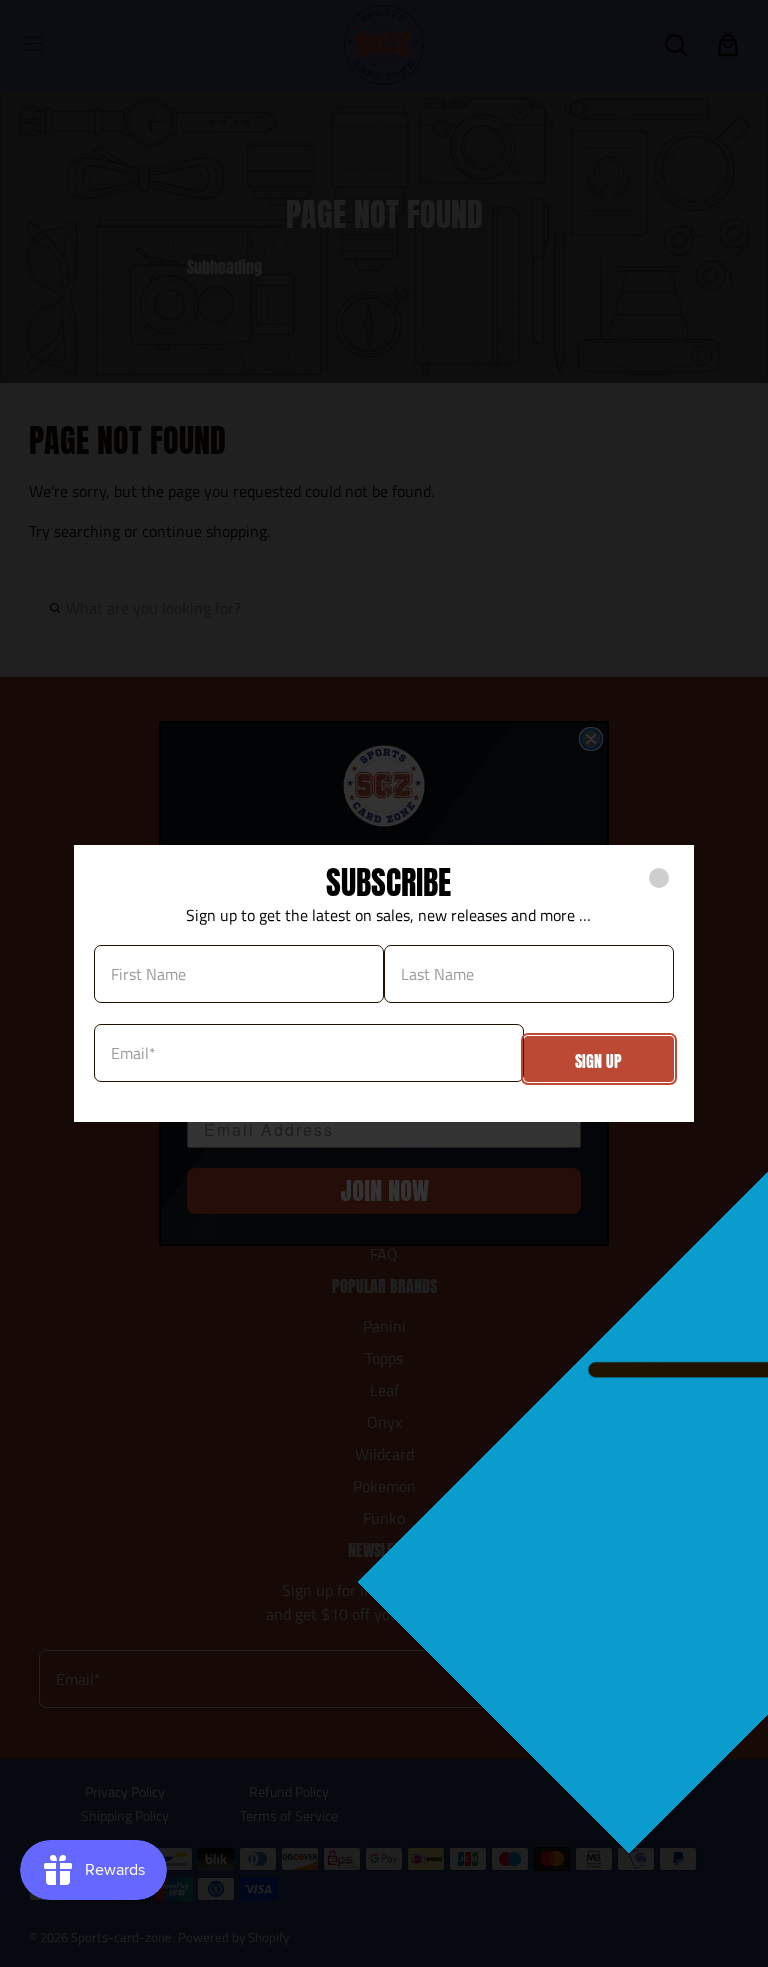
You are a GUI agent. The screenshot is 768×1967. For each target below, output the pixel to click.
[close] (659, 878)
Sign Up (598, 1061)
